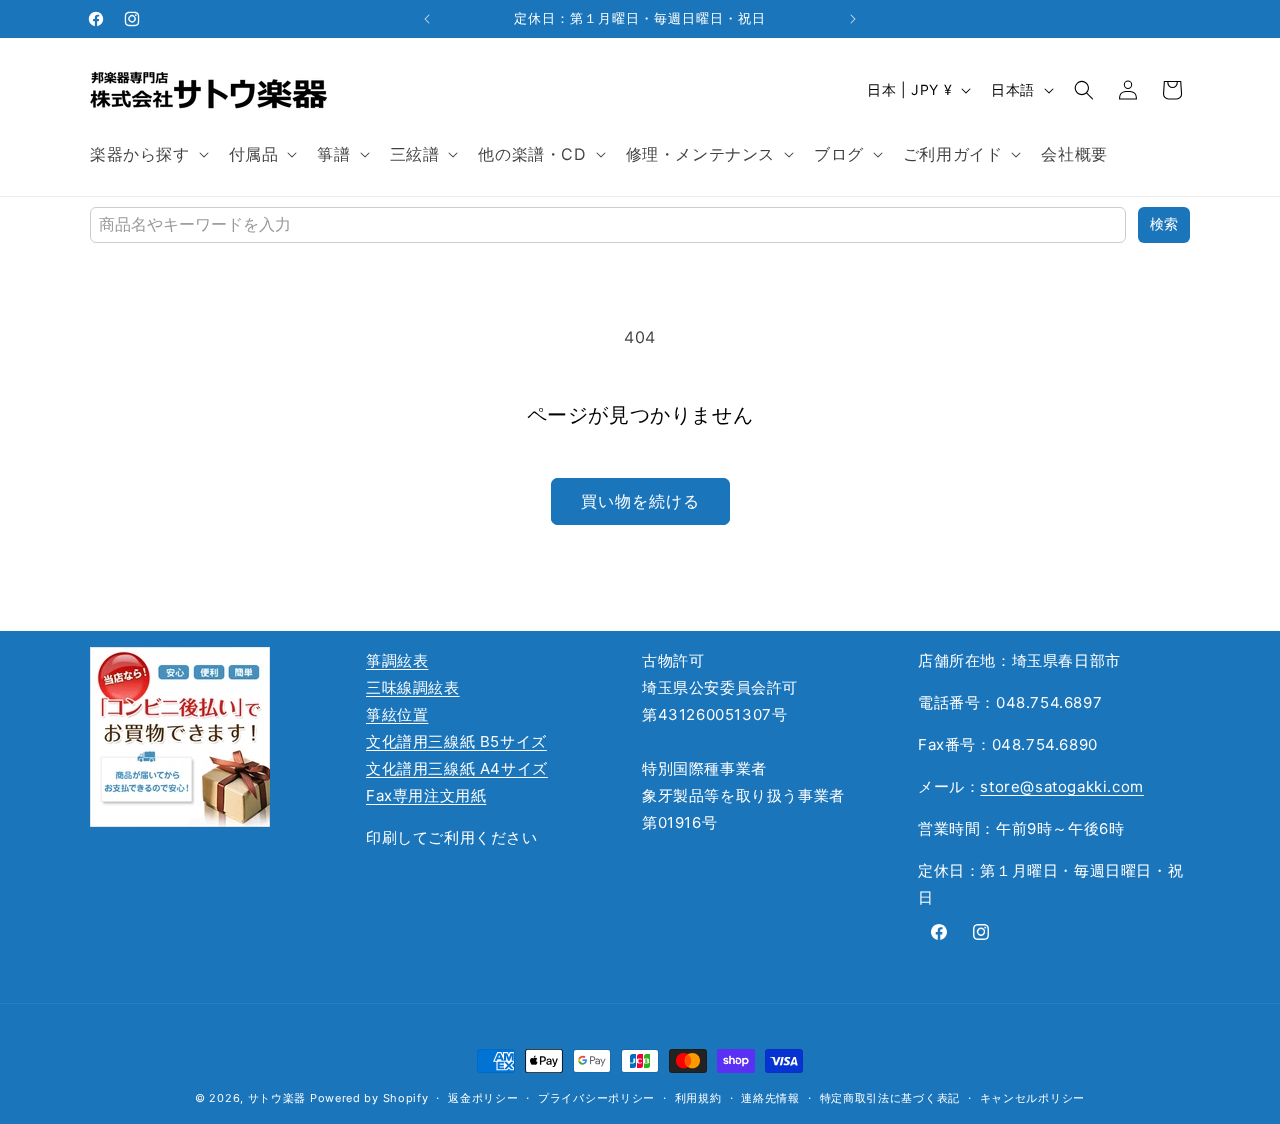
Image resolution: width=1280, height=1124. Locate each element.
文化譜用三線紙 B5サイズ (456, 741)
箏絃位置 (397, 714)
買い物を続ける (640, 501)
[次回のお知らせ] (853, 19)
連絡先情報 (770, 1098)
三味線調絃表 (413, 687)
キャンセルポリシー (1032, 1098)
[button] (147, 154)
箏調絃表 (397, 660)
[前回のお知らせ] (427, 19)
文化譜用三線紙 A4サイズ (457, 768)
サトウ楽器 (277, 1098)
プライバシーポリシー (596, 1098)
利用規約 (698, 1098)
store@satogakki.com (1061, 786)
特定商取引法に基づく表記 (890, 1098)
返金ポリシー (483, 1098)
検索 (1164, 224)
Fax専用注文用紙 (426, 795)
